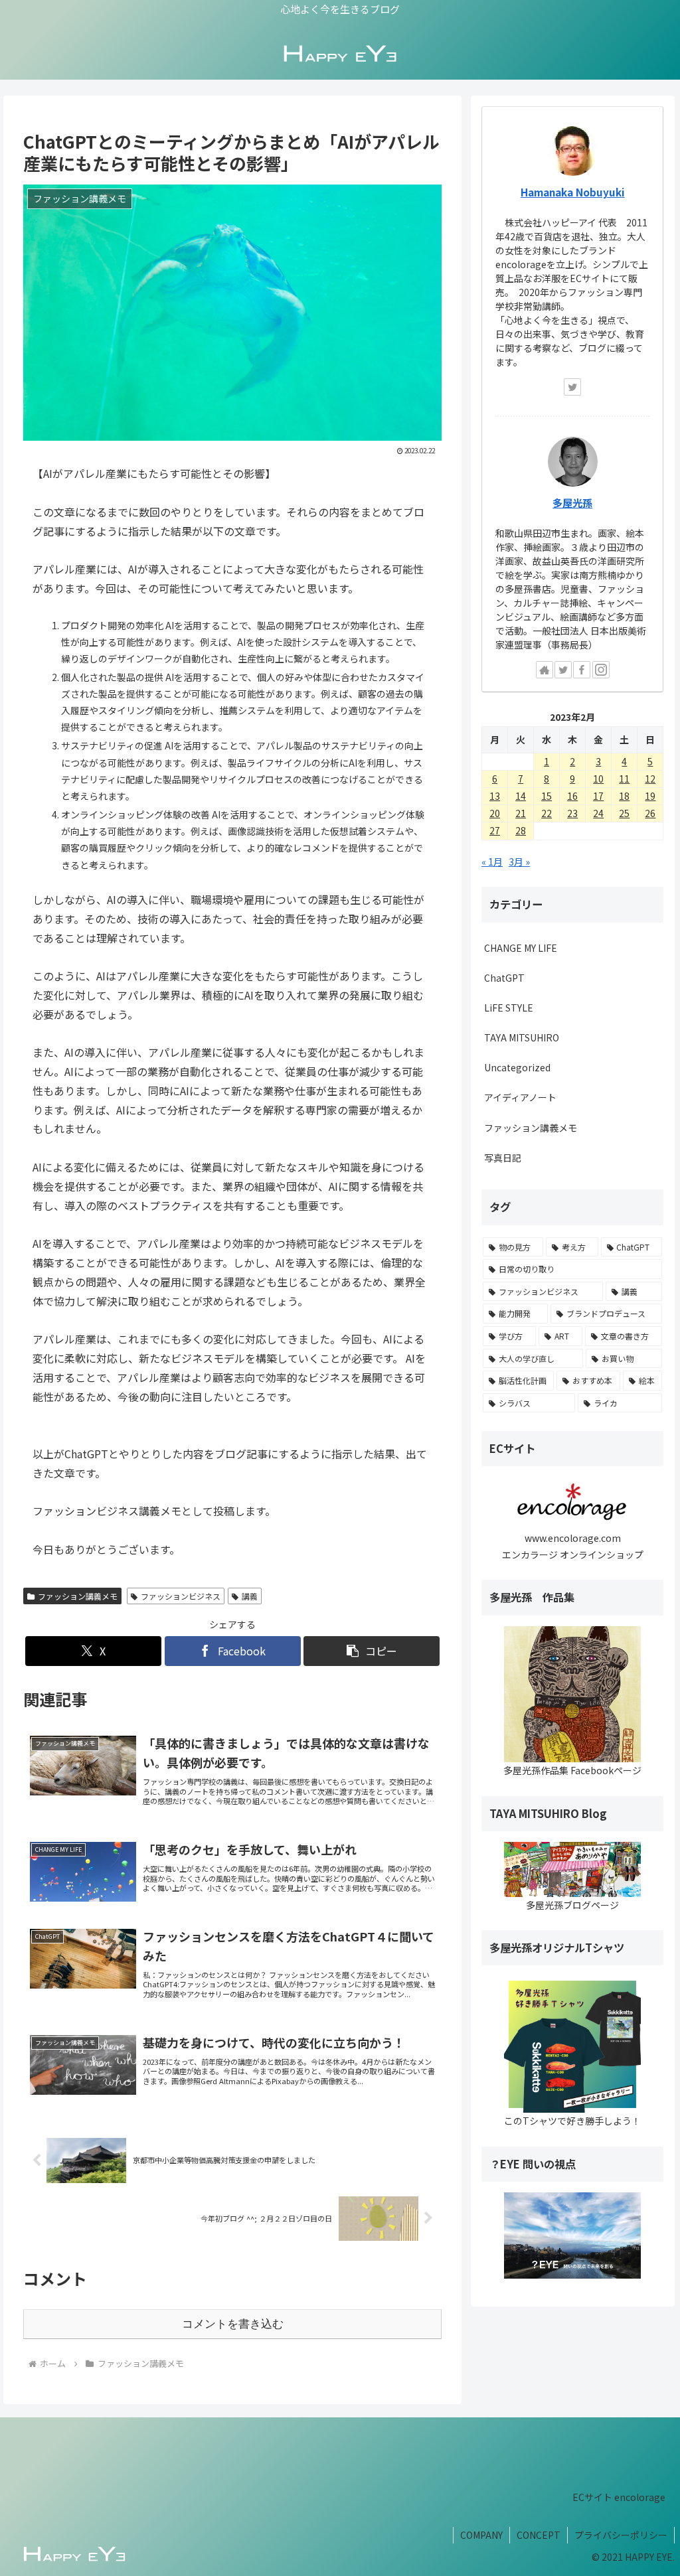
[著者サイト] (545, 670)
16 (572, 796)
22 (547, 813)
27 (495, 830)
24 (598, 813)
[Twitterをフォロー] (572, 387)
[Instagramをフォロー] (601, 670)
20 (495, 813)
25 (624, 813)
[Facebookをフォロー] (582, 670)
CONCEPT (539, 2535)
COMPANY (481, 2535)
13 (495, 796)
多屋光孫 (572, 502)
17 (598, 796)
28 (521, 830)
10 (598, 779)
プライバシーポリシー (621, 2535)
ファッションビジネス (181, 1596)
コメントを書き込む (233, 2324)
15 (547, 796)
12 (650, 779)
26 (650, 813)
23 (572, 813)
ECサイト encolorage (619, 2497)
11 (624, 779)
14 (521, 796)
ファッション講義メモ (78, 1596)
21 (521, 813)
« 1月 (492, 862)
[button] (372, 1651)
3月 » (519, 862)
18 (624, 796)
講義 (250, 1596)
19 (650, 796)
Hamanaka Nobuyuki (573, 192)
